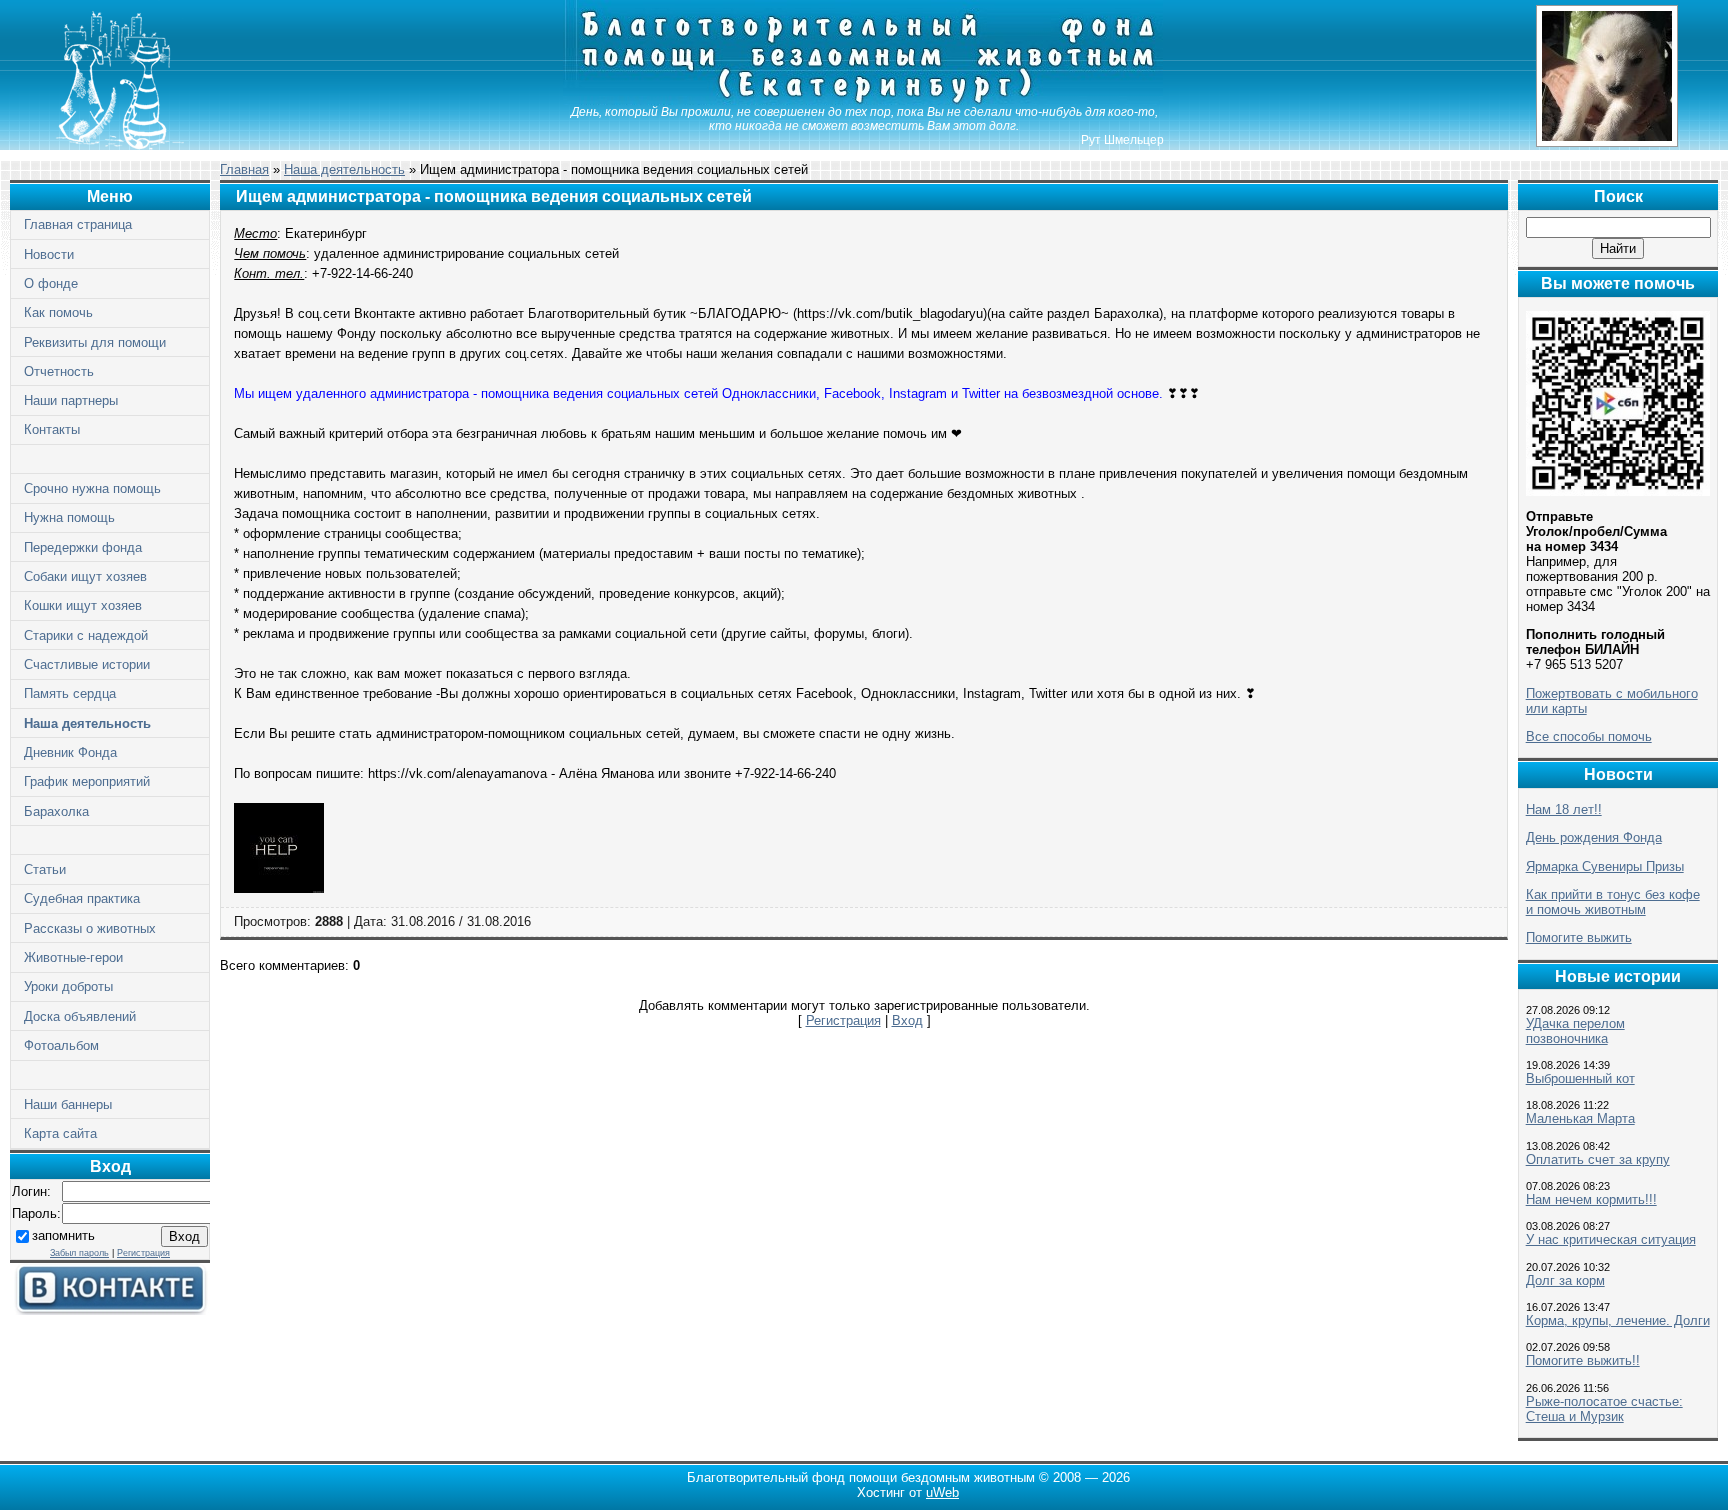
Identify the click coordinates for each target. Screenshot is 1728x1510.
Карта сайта (60, 1133)
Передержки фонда (83, 547)
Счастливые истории (87, 664)
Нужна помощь (69, 517)
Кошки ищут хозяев (83, 605)
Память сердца (70, 693)
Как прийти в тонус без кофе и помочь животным (1613, 902)
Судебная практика (82, 898)
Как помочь (58, 312)
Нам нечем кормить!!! (1591, 1199)
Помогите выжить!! (1583, 1360)
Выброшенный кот (1580, 1078)
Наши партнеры (71, 400)
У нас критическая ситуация (1611, 1239)
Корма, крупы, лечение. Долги (1618, 1320)
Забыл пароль (79, 1253)
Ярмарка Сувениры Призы (1605, 866)
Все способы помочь (1589, 736)
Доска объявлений (80, 1016)
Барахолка (56, 811)
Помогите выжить (1579, 937)
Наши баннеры (68, 1104)
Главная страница (78, 224)
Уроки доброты (68, 986)
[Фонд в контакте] (110, 1310)
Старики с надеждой (86, 635)
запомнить (63, 1235)
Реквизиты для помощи (95, 342)
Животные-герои (73, 957)
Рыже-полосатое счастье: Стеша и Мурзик (1604, 1409)
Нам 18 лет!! (1564, 809)
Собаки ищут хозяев (85, 576)
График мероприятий (87, 781)
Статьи (45, 869)
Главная (244, 169)
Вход (907, 1020)
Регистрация (143, 1253)
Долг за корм (1565, 1280)
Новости (49, 254)
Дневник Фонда (70, 752)
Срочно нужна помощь (92, 488)
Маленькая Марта (1580, 1118)
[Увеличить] (279, 888)
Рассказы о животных (90, 928)
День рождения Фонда (1594, 837)
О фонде (51, 283)
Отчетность (59, 371)
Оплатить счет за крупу (1598, 1159)
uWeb (942, 1492)
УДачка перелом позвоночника (1575, 1031)
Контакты (52, 429)
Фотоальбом (61, 1045)
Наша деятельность (87, 723)
